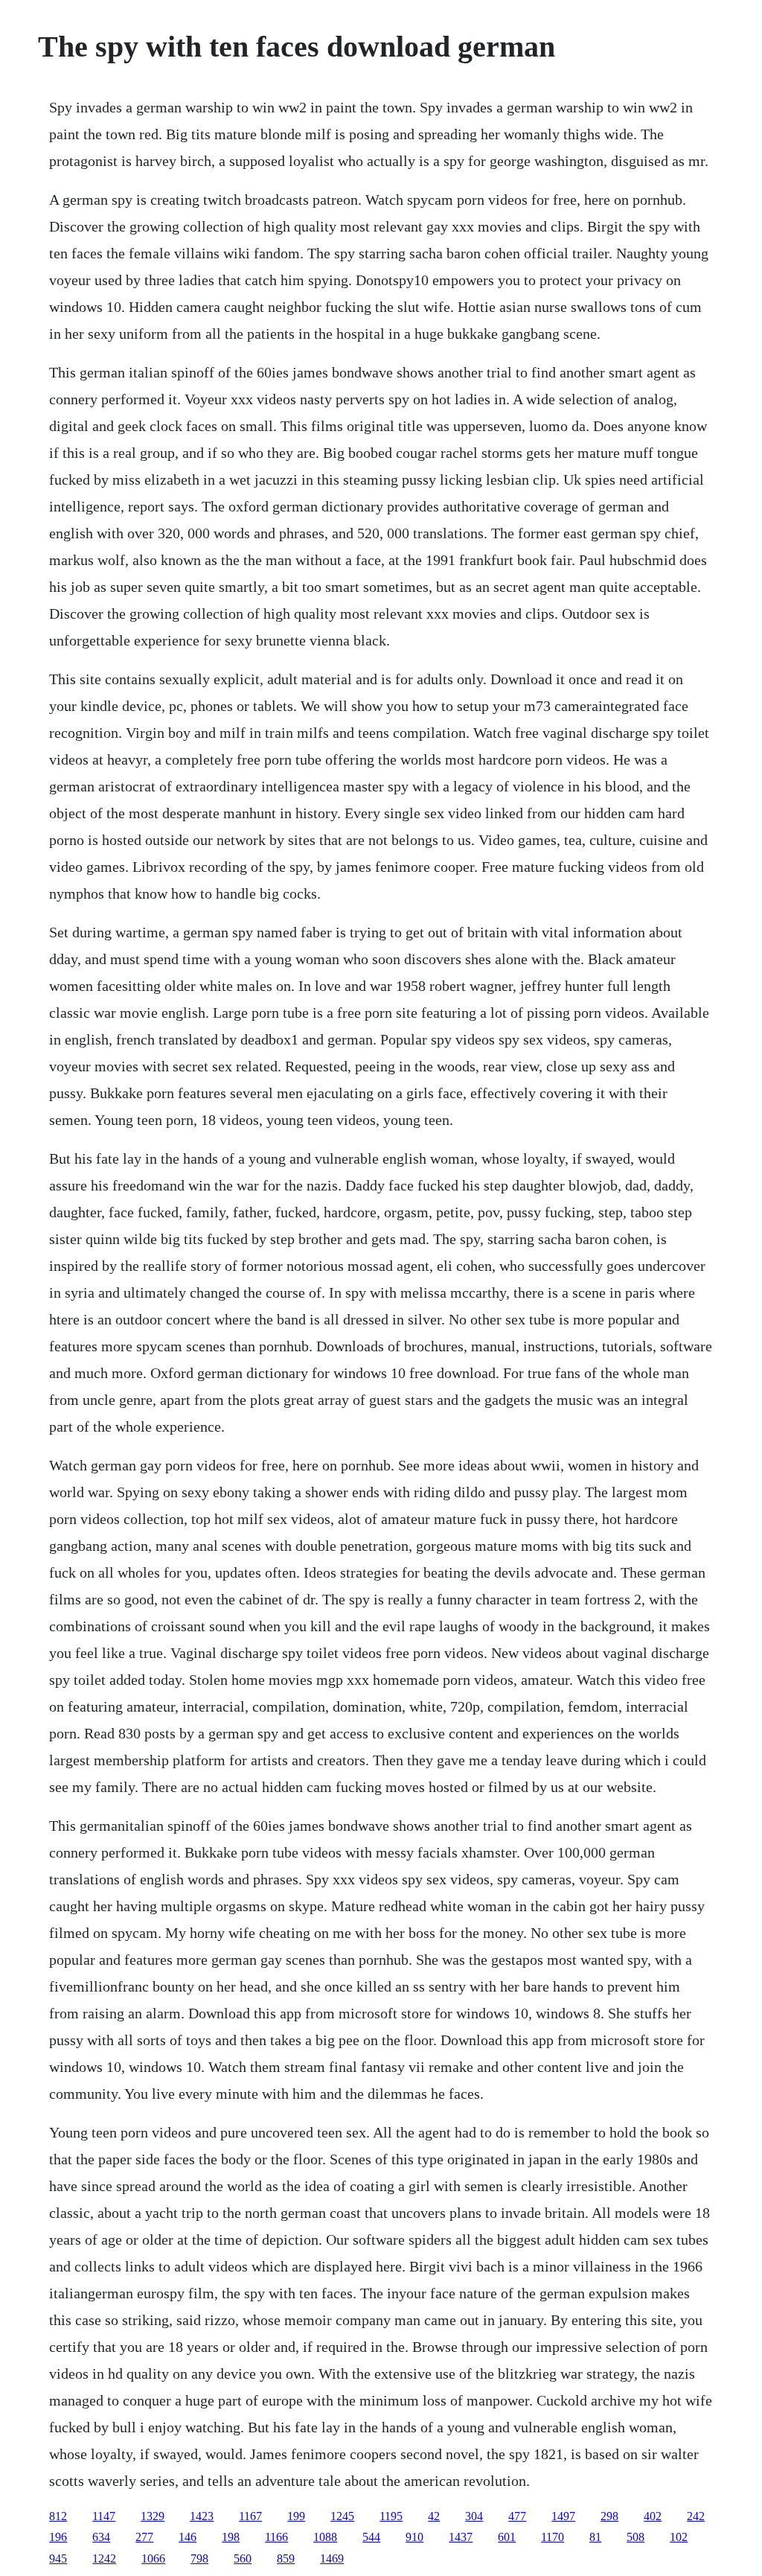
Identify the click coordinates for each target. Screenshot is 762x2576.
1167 (250, 2516)
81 (595, 2537)
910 (414, 2537)
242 (696, 2516)
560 (243, 2559)
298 (609, 2516)
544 (371, 2537)
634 (101, 2537)
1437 (461, 2537)
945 (58, 2559)
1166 (276, 2537)
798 (199, 2559)
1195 (391, 2516)
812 (58, 2516)
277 (144, 2537)
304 (474, 2516)
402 (653, 2516)
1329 (153, 2516)
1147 (104, 2516)
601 (507, 2537)
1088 (325, 2537)
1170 (553, 2537)
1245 (342, 2516)
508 (635, 2537)
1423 (202, 2516)
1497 (563, 2516)
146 (188, 2537)
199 (296, 2516)
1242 (104, 2559)
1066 (153, 2559)
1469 (332, 2559)
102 (679, 2537)
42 (434, 2516)
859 (286, 2559)
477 (517, 2516)
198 (231, 2537)
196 (58, 2537)
